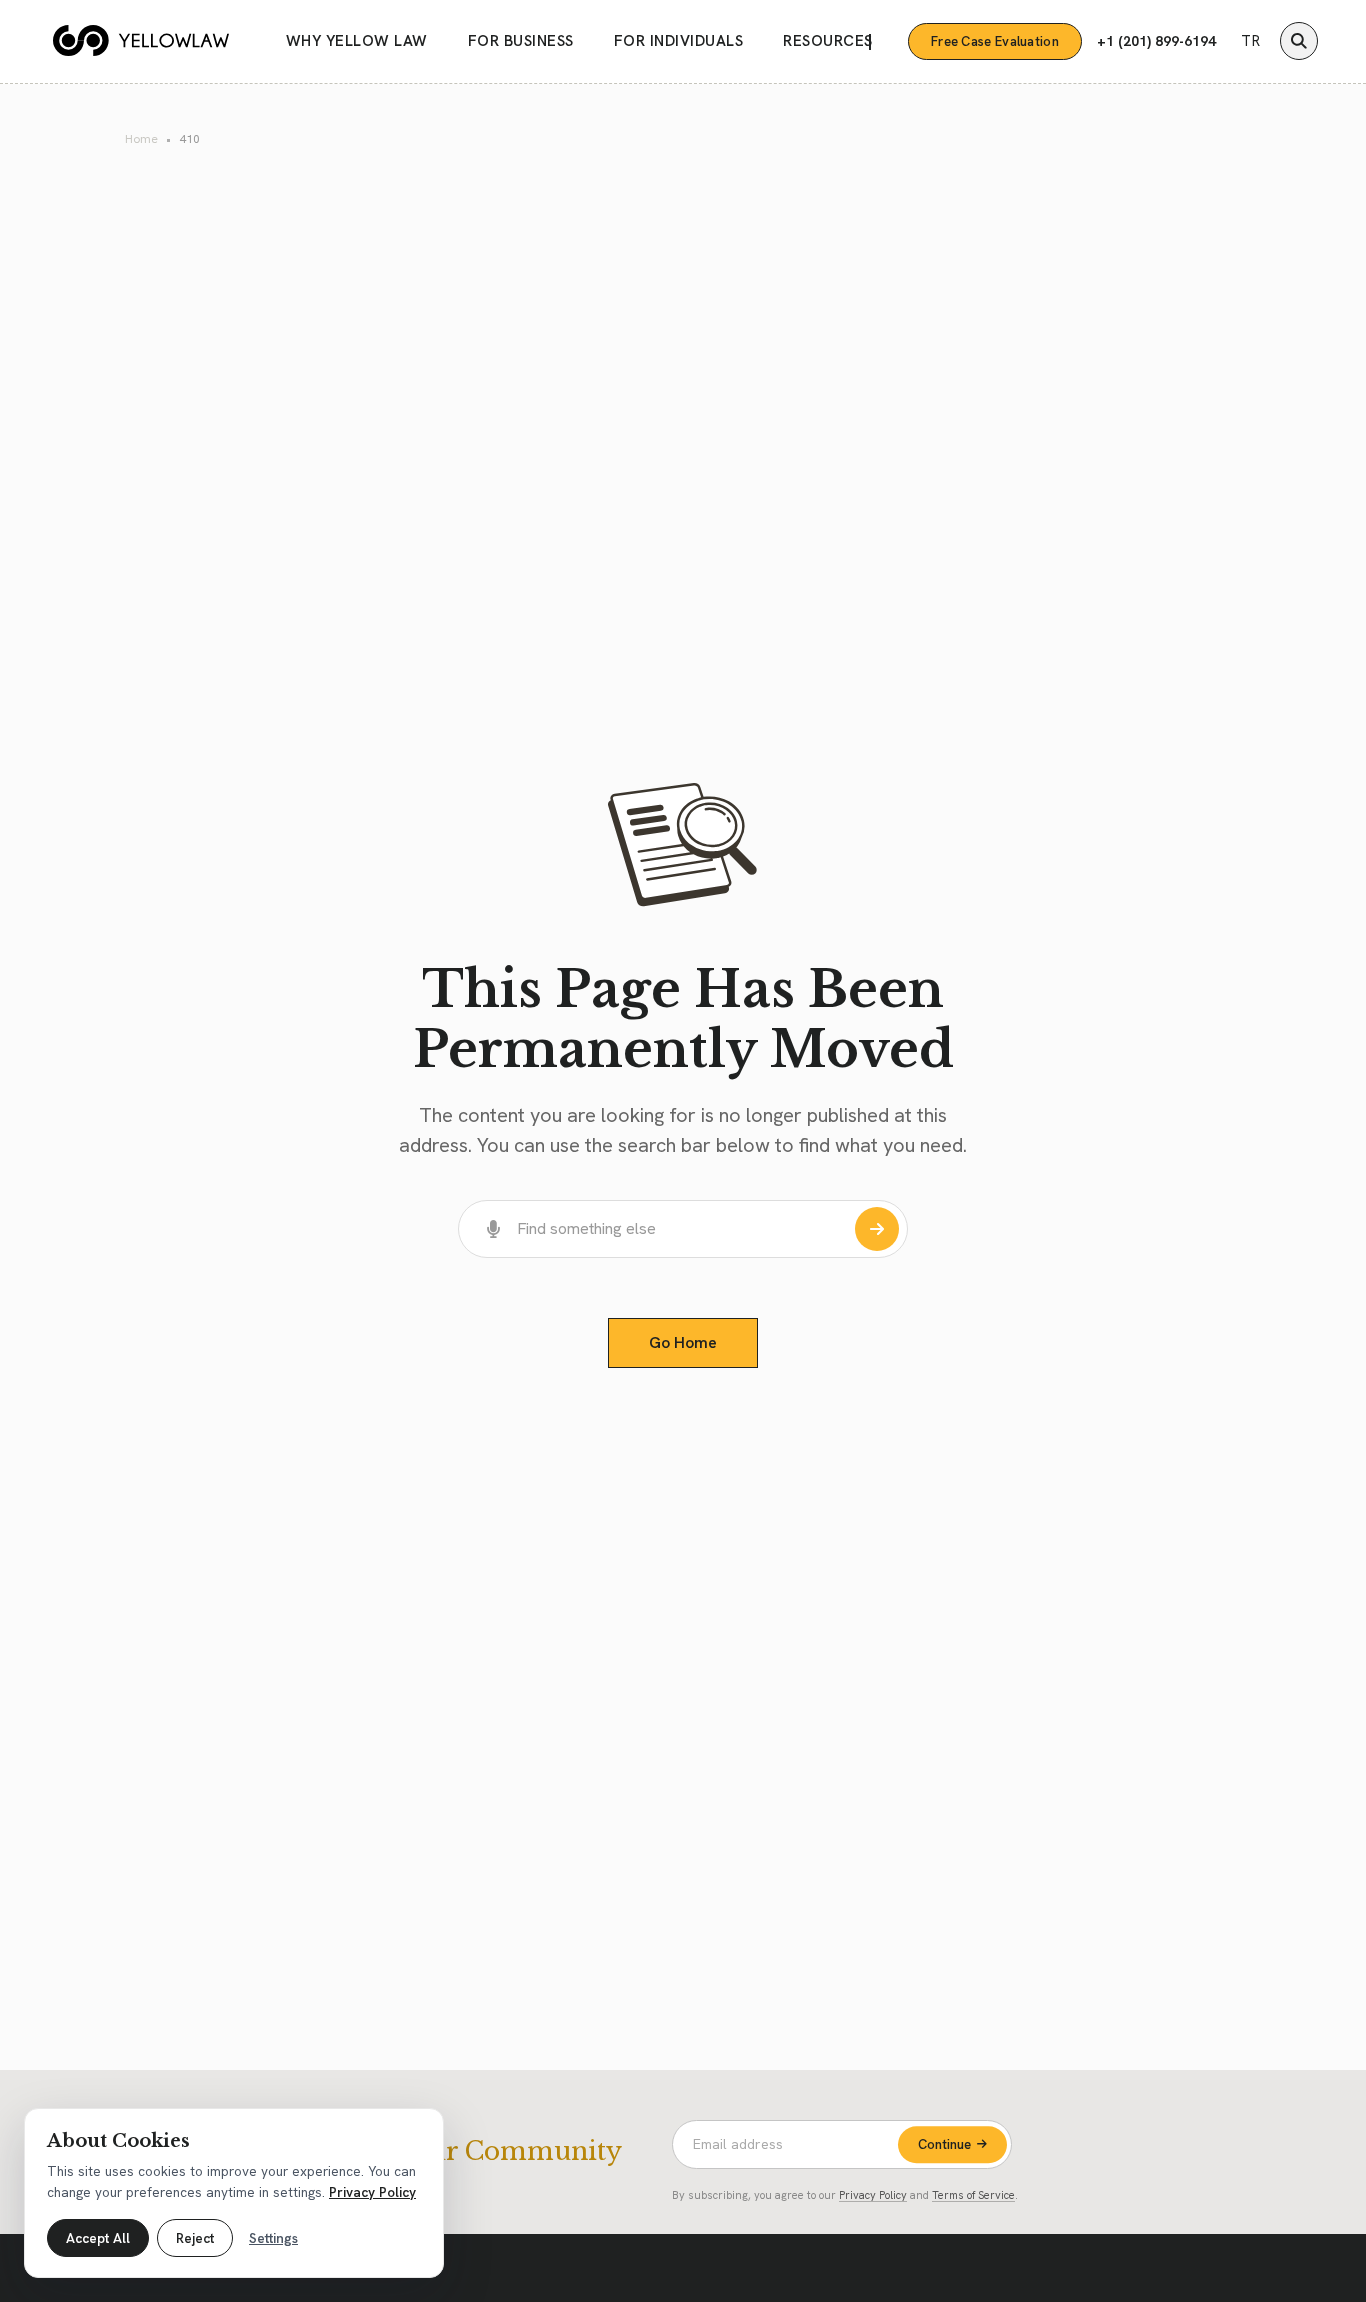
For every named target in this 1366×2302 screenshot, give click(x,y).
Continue (944, 2144)
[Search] (1299, 41)
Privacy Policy (873, 2195)
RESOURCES (828, 41)
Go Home (683, 1342)
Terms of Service (973, 2195)
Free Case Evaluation (995, 41)
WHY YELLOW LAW (357, 41)
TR (1250, 41)
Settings (273, 2238)
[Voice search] (494, 1229)
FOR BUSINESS (521, 41)
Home (141, 139)
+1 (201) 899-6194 (1156, 41)
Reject (195, 2238)
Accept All (98, 2238)
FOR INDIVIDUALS (679, 41)
